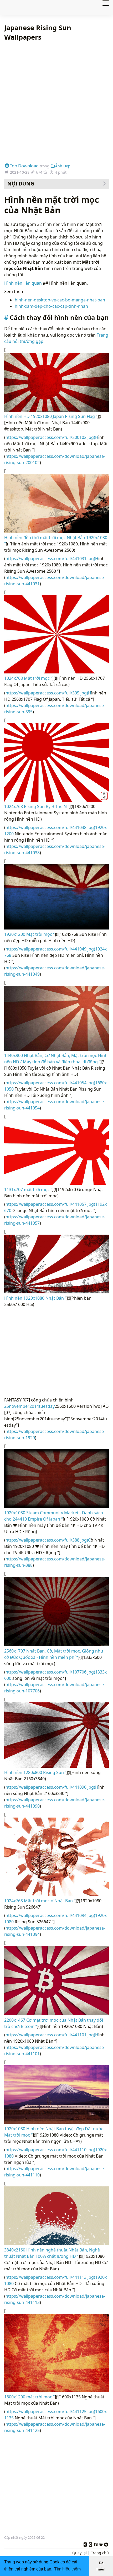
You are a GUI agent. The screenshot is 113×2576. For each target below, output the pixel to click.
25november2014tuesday (29, 1406)
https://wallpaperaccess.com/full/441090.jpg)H (52, 1787)
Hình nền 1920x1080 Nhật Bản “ (35, 1298)
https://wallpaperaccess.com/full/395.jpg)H (48, 693)
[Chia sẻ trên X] (85, 2544)
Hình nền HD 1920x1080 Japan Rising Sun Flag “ (51, 416)
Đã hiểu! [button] (101, 2566)
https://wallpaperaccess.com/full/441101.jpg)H (52, 2035)
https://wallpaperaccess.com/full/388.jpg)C (48, 1540)
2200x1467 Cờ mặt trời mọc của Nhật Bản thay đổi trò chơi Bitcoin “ (54, 2023)
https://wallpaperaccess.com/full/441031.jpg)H (52, 559)
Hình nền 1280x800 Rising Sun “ (35, 1772)
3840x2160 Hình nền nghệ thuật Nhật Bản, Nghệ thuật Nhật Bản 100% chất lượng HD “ (52, 2253)
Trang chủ (100, 2553)
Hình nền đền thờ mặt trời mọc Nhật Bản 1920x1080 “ (56, 541)
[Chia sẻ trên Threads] (90, 2544)
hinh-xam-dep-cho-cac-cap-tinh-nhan (51, 306)
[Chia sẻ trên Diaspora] (101, 2544)
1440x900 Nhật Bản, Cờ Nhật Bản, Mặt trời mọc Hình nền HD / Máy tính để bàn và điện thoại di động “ (56, 1059)
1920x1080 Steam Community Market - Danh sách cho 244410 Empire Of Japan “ (54, 1516)
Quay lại (79, 2553)
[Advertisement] (56, 102)
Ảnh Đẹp (63, 166)
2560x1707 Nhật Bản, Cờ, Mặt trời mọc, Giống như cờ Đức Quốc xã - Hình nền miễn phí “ (54, 1654)
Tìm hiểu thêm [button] (67, 2569)
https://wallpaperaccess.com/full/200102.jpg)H (52, 437)
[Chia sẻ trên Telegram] (106, 2544)
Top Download (24, 166)
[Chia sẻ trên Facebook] (96, 2544)
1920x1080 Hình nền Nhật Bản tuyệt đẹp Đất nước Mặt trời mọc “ (54, 2132)
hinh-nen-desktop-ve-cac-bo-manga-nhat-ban (60, 300)
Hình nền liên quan (24, 283)
